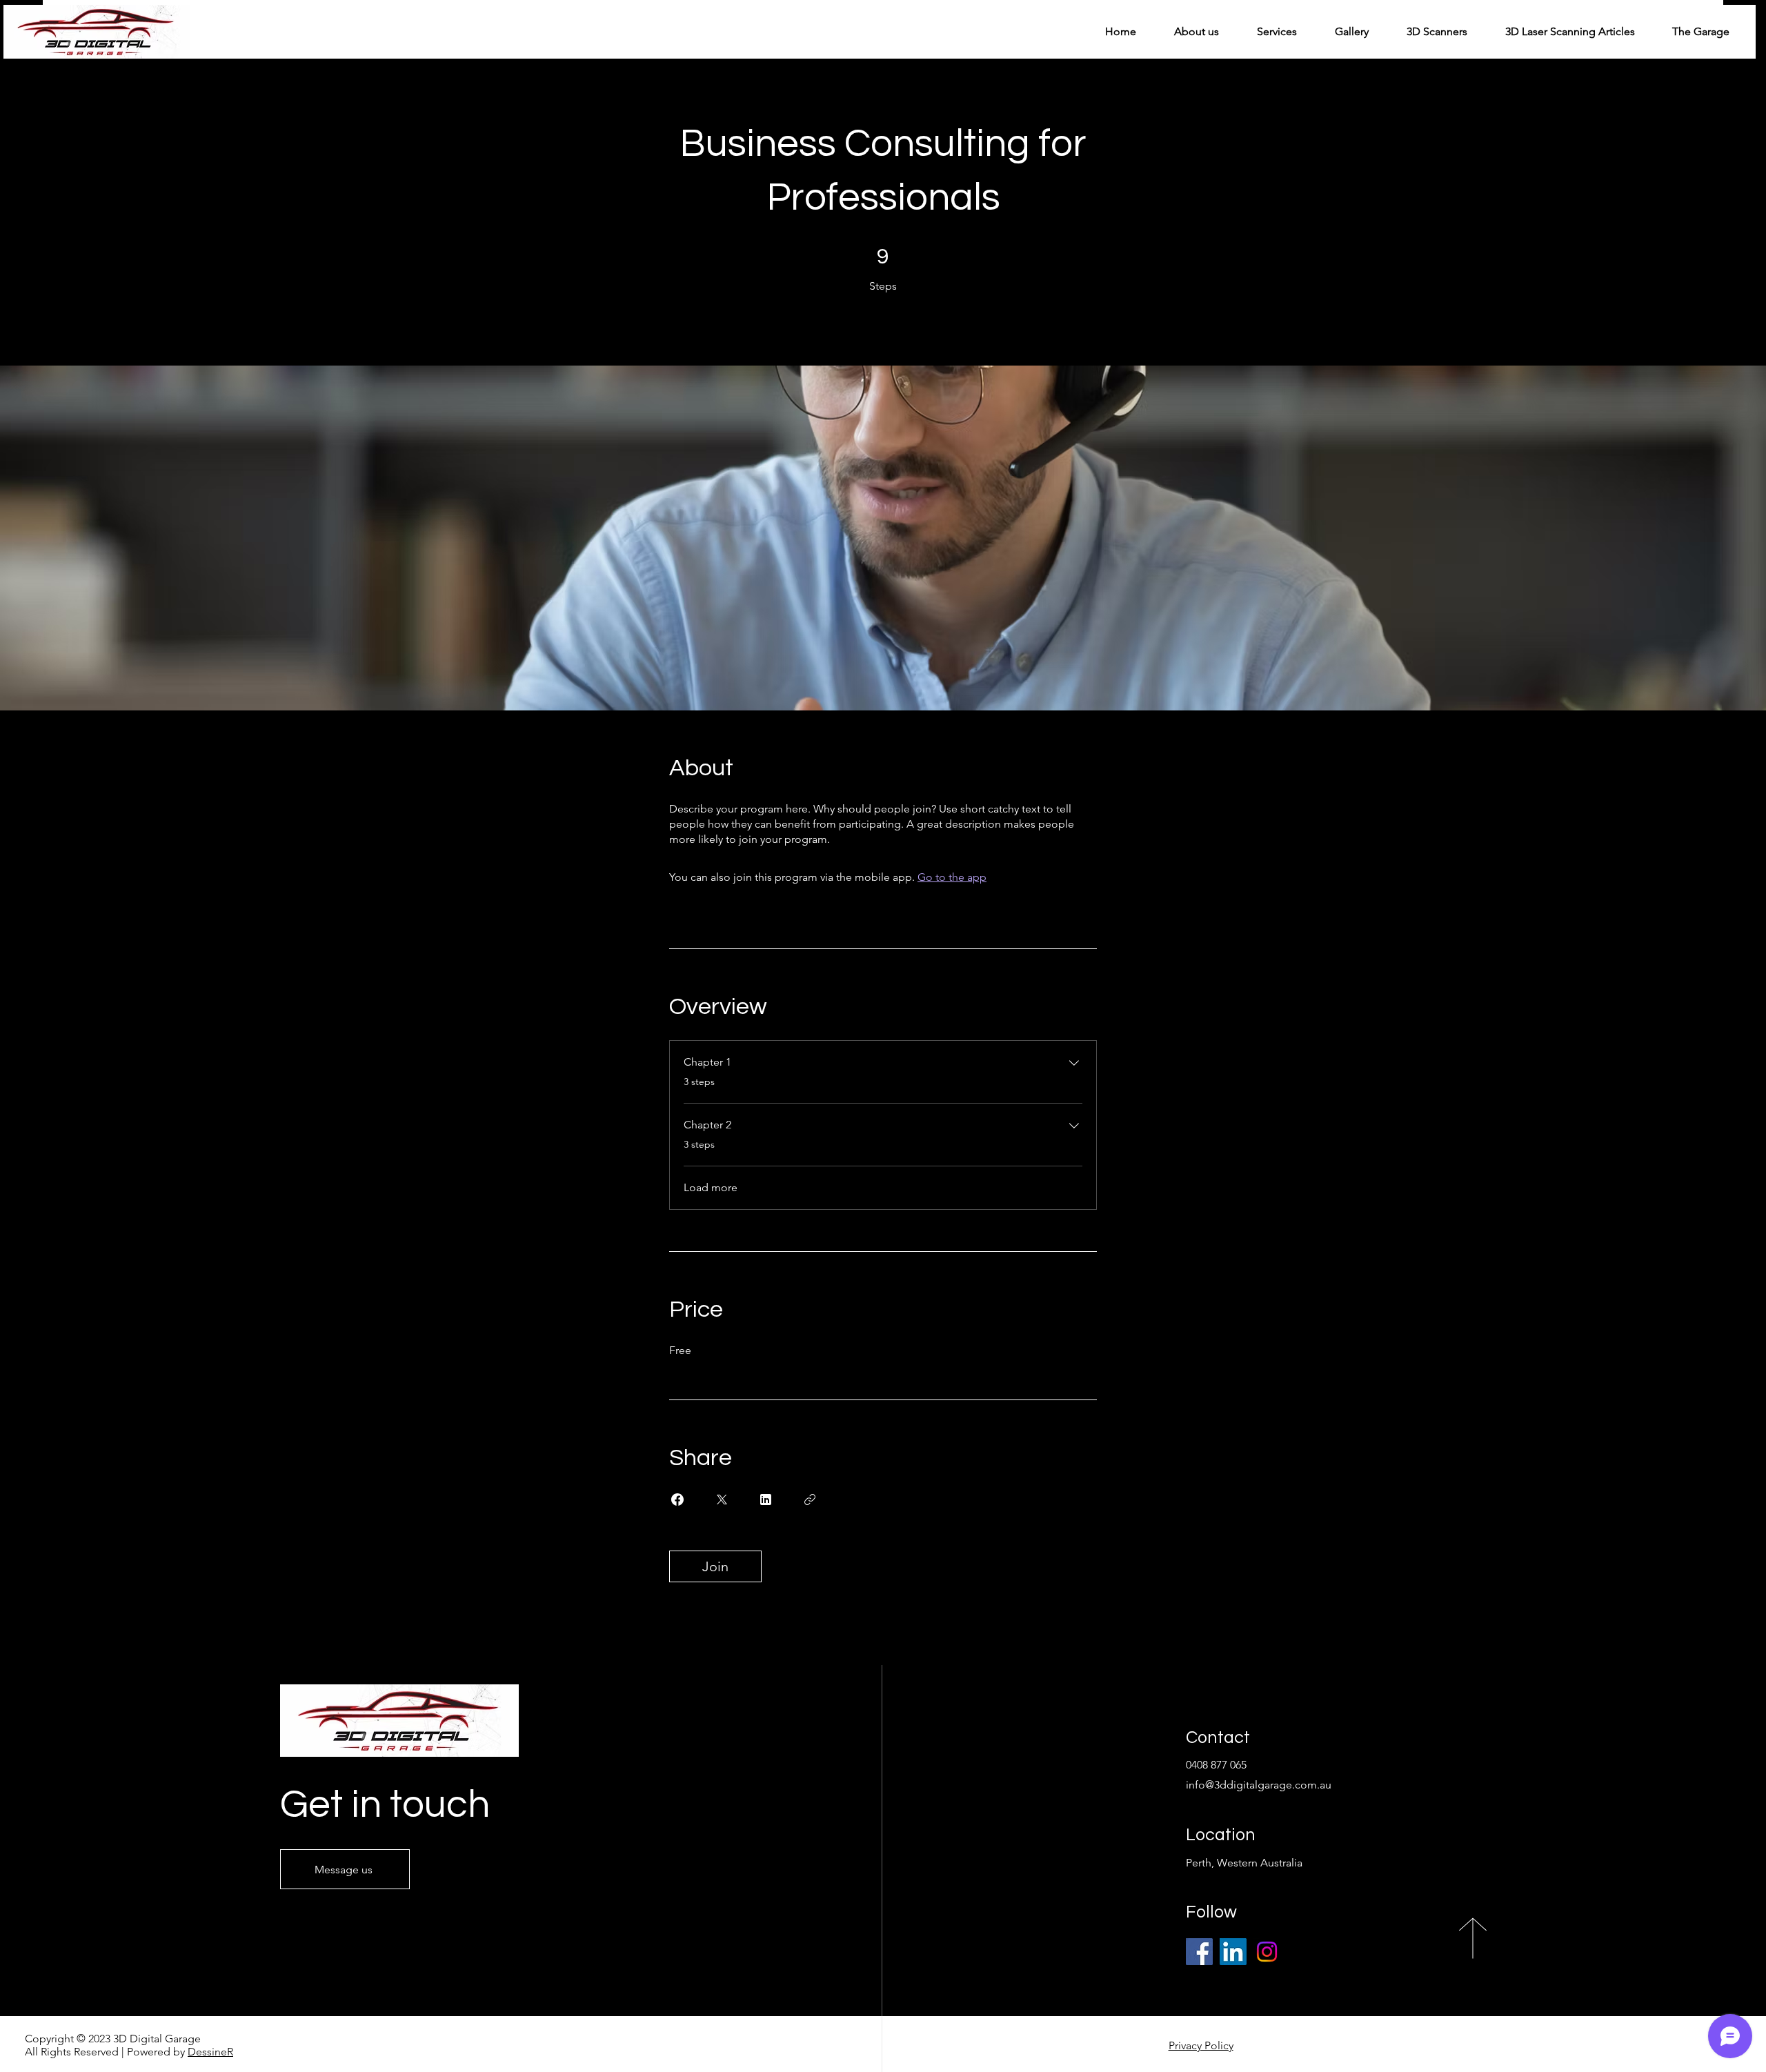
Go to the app (952, 877)
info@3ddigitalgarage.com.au (1259, 1785)
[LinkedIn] (1233, 1952)
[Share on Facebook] (677, 1500)
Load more (711, 1187)
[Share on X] (722, 1500)
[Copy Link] (810, 1500)
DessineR (210, 2052)
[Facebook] (1199, 1952)
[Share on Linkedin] (766, 1500)
